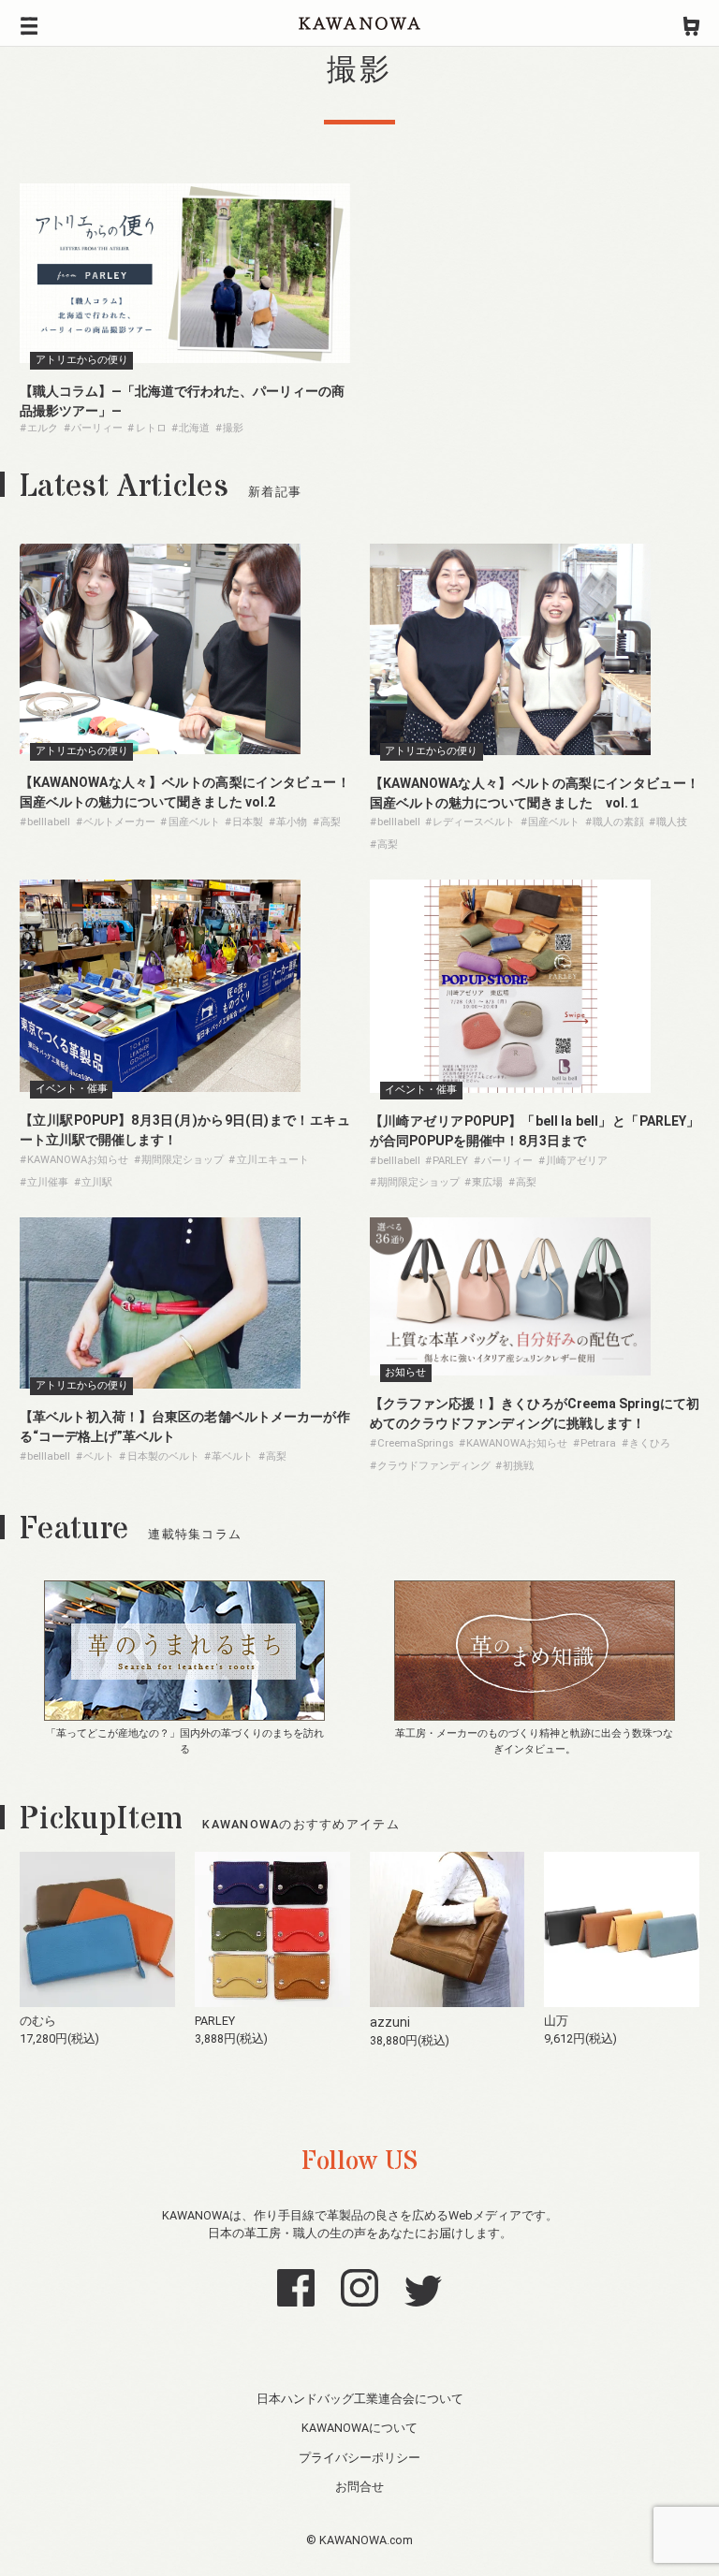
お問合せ (359, 2487)
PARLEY (215, 2021)
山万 (556, 2021)
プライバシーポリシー (359, 2458)
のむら (38, 2021)
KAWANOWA (359, 23)
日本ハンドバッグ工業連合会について (360, 2399)
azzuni (390, 2022)
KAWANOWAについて (359, 2428)
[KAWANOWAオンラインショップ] (691, 23)
